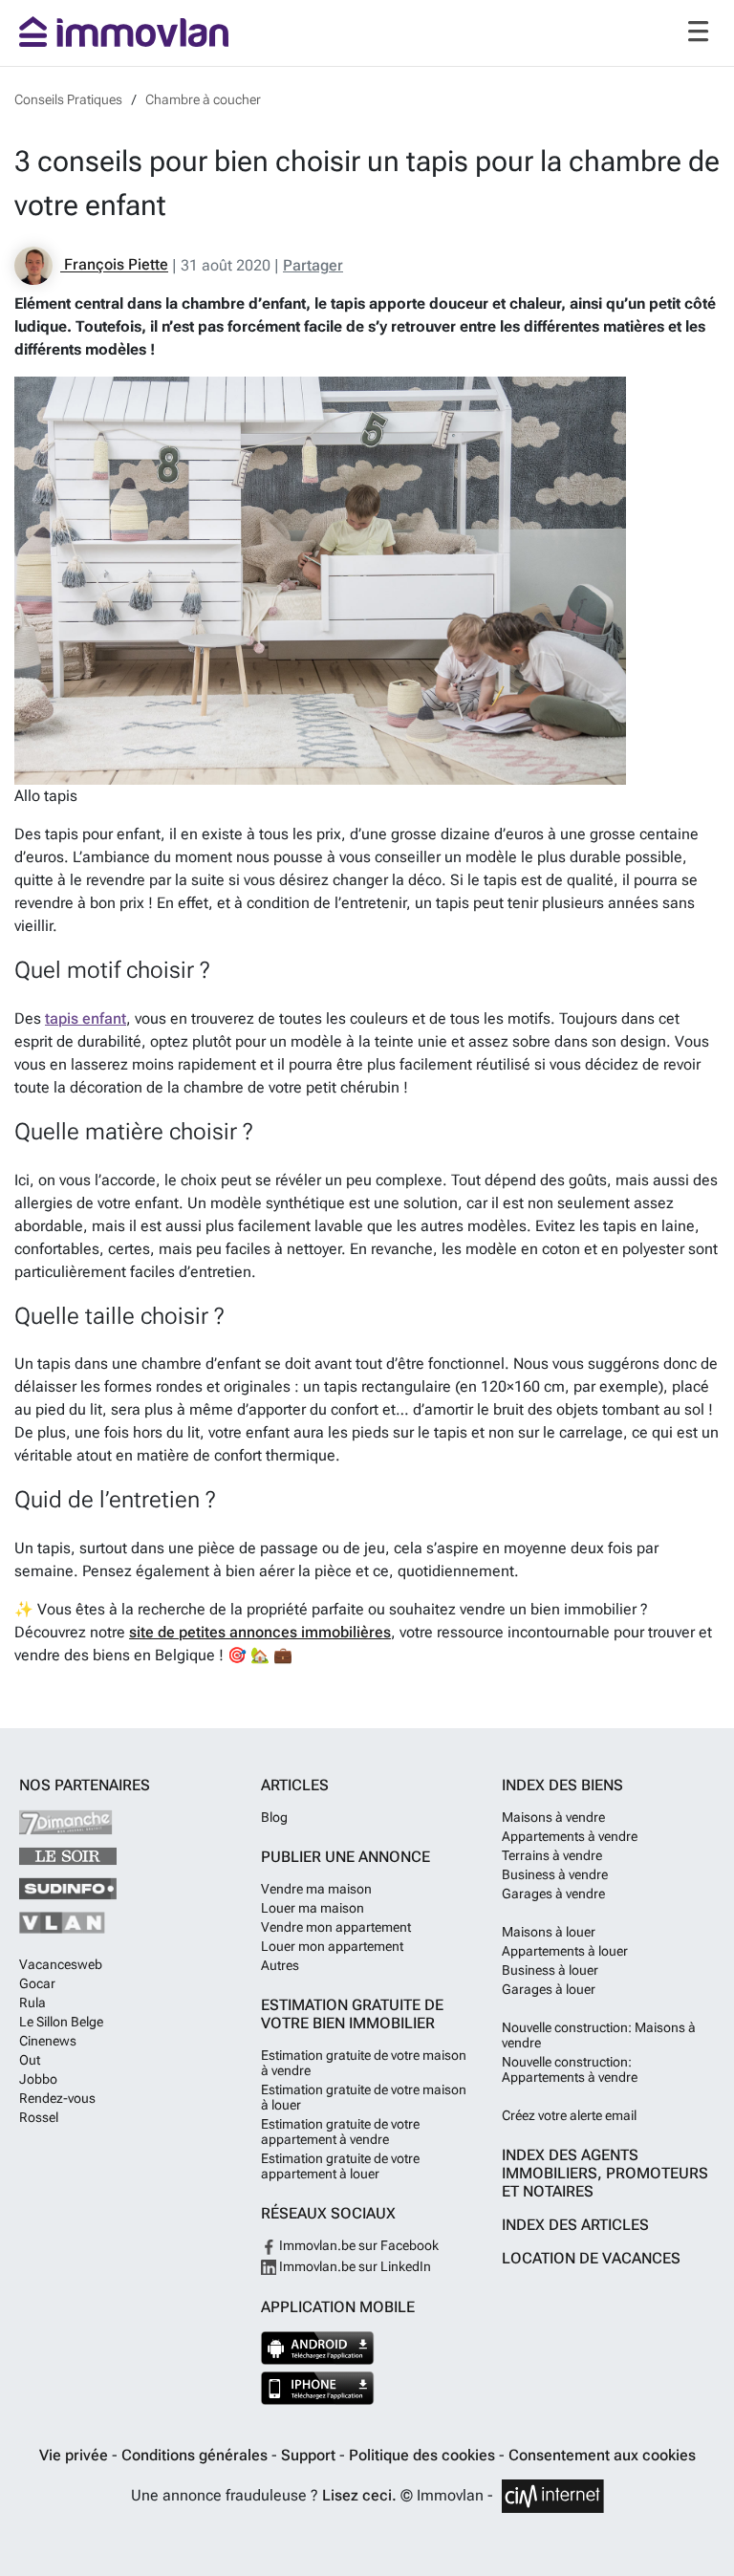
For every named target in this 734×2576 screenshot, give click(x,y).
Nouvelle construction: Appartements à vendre (570, 2069)
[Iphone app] (318, 2388)
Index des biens (562, 1785)
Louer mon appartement (332, 1946)
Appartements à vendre (570, 1836)
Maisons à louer (549, 1932)
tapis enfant (86, 1018)
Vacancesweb (61, 1964)
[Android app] (318, 2348)
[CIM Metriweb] (553, 2496)
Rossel (39, 2117)
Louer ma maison (313, 1908)
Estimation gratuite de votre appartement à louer (340, 2166)
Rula (32, 2002)
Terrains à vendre (552, 1855)
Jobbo (38, 2079)
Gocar (37, 1983)
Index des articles (575, 2225)
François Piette (114, 265)
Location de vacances (591, 2258)
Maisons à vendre (553, 1817)
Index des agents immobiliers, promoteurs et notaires (605, 2173)
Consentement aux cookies (602, 2455)
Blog (274, 1817)
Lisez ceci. (359, 2495)
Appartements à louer (565, 1951)
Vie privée (76, 2455)
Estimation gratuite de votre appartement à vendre (340, 2132)
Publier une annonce (345, 1857)
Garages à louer (549, 1989)
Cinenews (48, 2041)
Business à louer (550, 1970)
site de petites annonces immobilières (260, 1632)
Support (310, 2455)
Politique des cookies (424, 2455)
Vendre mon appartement (336, 1927)
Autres (280, 1965)
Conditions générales (196, 2455)
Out (30, 2060)
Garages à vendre (553, 1894)
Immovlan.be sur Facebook (357, 2245)
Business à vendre (555, 1874)
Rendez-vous (57, 2098)
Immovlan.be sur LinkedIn (354, 2266)
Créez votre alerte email (569, 2115)
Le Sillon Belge (61, 2022)
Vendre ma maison (316, 1889)
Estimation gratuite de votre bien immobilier (352, 2014)
